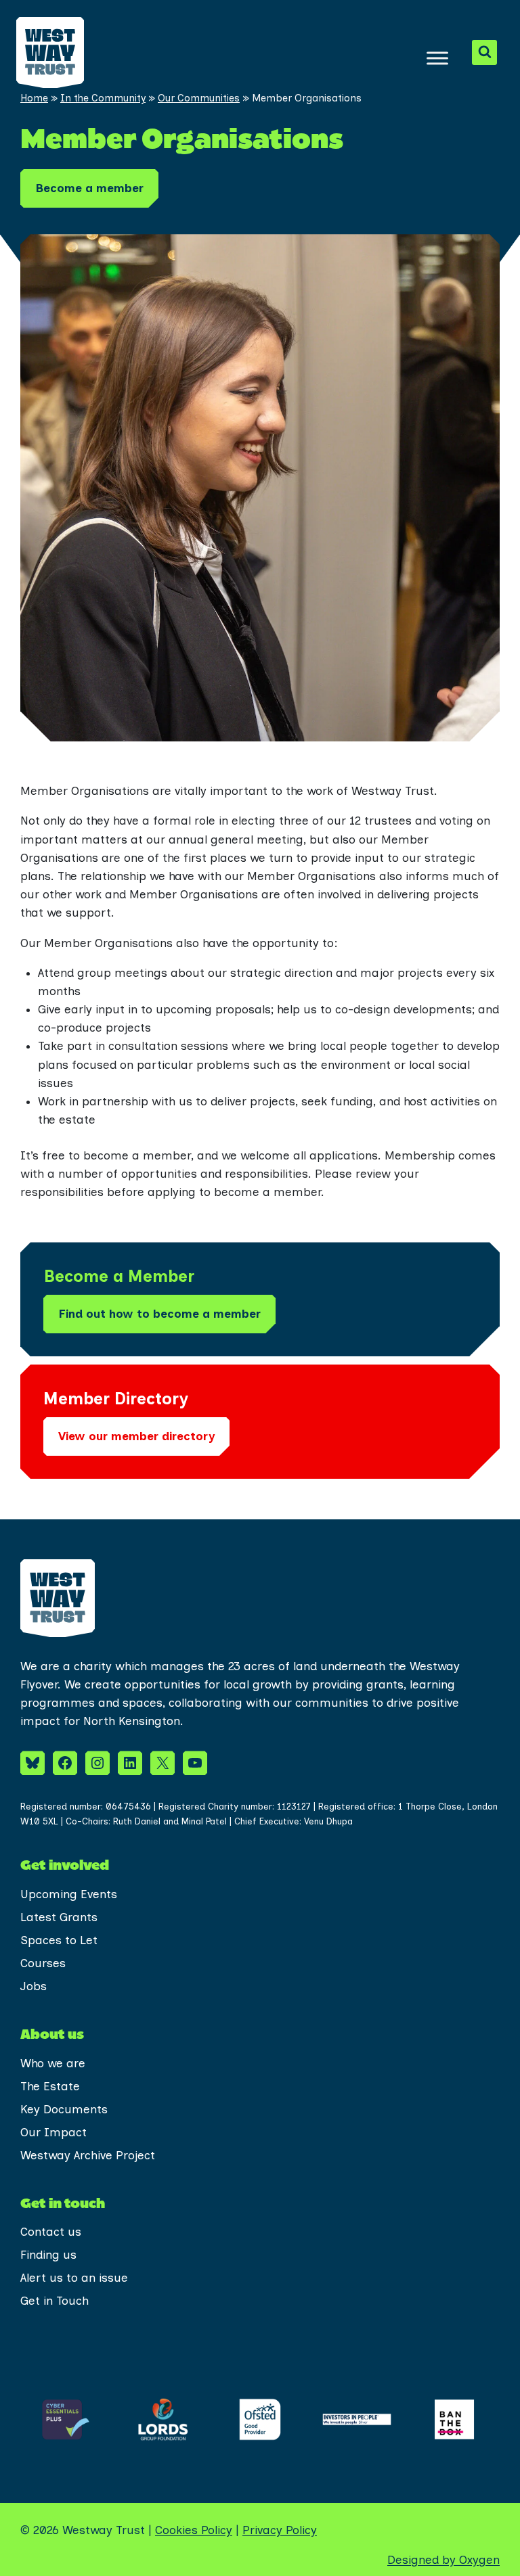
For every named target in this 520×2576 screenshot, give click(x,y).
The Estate (50, 2086)
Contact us (51, 2232)
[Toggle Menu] (437, 58)
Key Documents (64, 2109)
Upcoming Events (69, 1894)
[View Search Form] (484, 52)
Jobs (34, 1986)
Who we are (53, 2063)
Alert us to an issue (74, 2278)
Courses (43, 1963)
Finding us (48, 2255)
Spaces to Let (59, 1940)
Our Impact (53, 2132)
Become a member (89, 188)
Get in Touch (55, 2301)
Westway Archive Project (88, 2155)
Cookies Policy (194, 2530)
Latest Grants (59, 1917)
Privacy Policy (280, 2530)
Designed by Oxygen (443, 2560)
